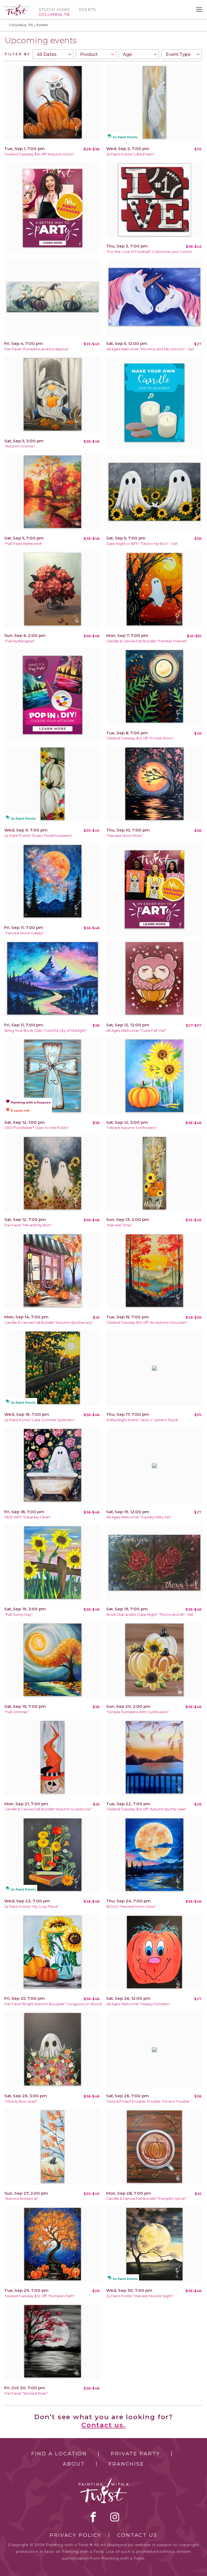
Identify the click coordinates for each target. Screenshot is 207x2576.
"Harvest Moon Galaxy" (24, 933)
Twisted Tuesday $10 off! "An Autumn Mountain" (147, 1323)
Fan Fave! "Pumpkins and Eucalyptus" (37, 349)
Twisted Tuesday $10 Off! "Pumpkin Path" (40, 2296)
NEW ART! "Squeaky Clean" (28, 1517)
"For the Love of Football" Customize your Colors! (149, 252)
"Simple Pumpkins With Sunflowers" (138, 1712)
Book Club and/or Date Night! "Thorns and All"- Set (150, 1615)
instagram (115, 2517)
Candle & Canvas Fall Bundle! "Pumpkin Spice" (146, 2199)
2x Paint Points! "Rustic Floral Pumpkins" (39, 836)
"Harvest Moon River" (125, 836)
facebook (93, 2517)
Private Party (135, 2454)
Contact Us (137, 2535)
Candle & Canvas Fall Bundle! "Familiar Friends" (147, 641)
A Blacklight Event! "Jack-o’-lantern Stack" (143, 1420)
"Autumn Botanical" (21, 2199)
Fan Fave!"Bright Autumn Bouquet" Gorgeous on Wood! (53, 2004)
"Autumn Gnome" (20, 446)
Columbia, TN (21, 25)
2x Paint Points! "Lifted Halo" (131, 154)
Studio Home (55, 10)
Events (87, 10)
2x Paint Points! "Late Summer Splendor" (40, 1420)
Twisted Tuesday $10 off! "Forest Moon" (140, 738)
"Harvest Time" (119, 1225)
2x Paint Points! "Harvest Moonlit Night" (140, 2296)
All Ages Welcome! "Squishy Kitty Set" (139, 1517)
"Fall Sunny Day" (19, 1615)
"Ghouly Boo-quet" (21, 2101)
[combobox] (53, 54)
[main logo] (17, 6)
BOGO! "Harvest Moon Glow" (131, 1907)
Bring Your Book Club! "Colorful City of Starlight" (46, 1031)
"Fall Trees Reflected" (23, 544)
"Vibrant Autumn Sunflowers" (132, 1128)
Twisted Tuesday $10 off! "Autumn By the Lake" (146, 1809)
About (74, 2464)
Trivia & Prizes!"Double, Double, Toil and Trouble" (149, 2101)
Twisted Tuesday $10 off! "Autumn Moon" (39, 154)
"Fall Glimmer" (17, 1712)
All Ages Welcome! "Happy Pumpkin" (138, 2004)
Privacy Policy (75, 2535)
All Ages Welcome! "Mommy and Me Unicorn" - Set (150, 349)
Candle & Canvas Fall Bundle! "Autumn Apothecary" (49, 1323)
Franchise (126, 2464)
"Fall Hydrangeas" (20, 641)
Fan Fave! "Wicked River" (26, 2393)
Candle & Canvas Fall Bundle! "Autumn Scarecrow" (48, 1809)
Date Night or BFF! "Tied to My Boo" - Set (142, 544)
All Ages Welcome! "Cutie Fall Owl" (136, 1031)
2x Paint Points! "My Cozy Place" (32, 1907)
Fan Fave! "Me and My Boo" (28, 1225)
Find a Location (59, 2454)
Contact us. (103, 2425)
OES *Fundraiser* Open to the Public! (37, 1128)
